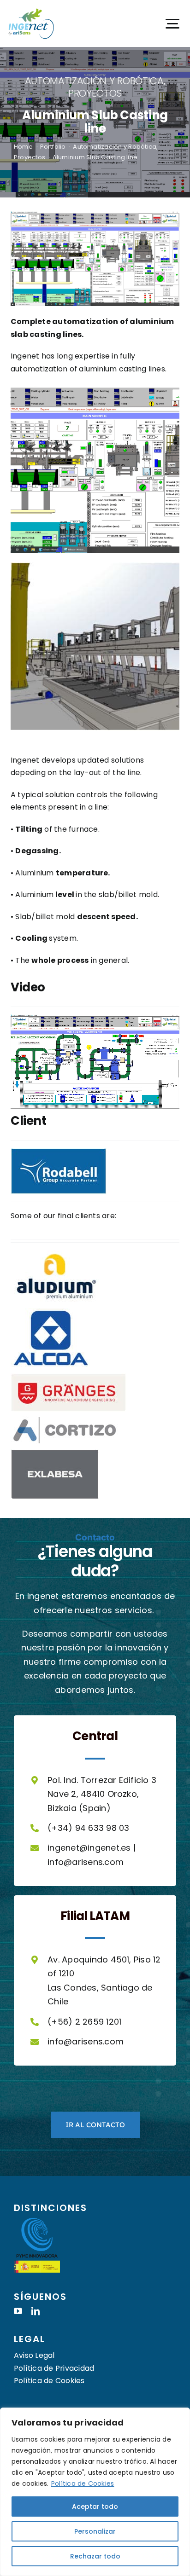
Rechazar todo (95, 2556)
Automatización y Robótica (94, 81)
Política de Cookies (83, 2483)
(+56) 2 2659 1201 (84, 2022)
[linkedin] (36, 2311)
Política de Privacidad (54, 2368)
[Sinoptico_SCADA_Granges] (95, 388)
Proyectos (95, 93)
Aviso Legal (34, 2355)
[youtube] (18, 2311)
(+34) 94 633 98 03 (88, 1828)
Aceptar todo (95, 2507)
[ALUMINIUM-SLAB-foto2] (95, 565)
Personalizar (95, 2531)
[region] (95, 2492)
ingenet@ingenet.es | (92, 1848)
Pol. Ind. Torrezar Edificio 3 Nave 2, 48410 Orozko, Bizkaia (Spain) (102, 1794)
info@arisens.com (86, 1862)
